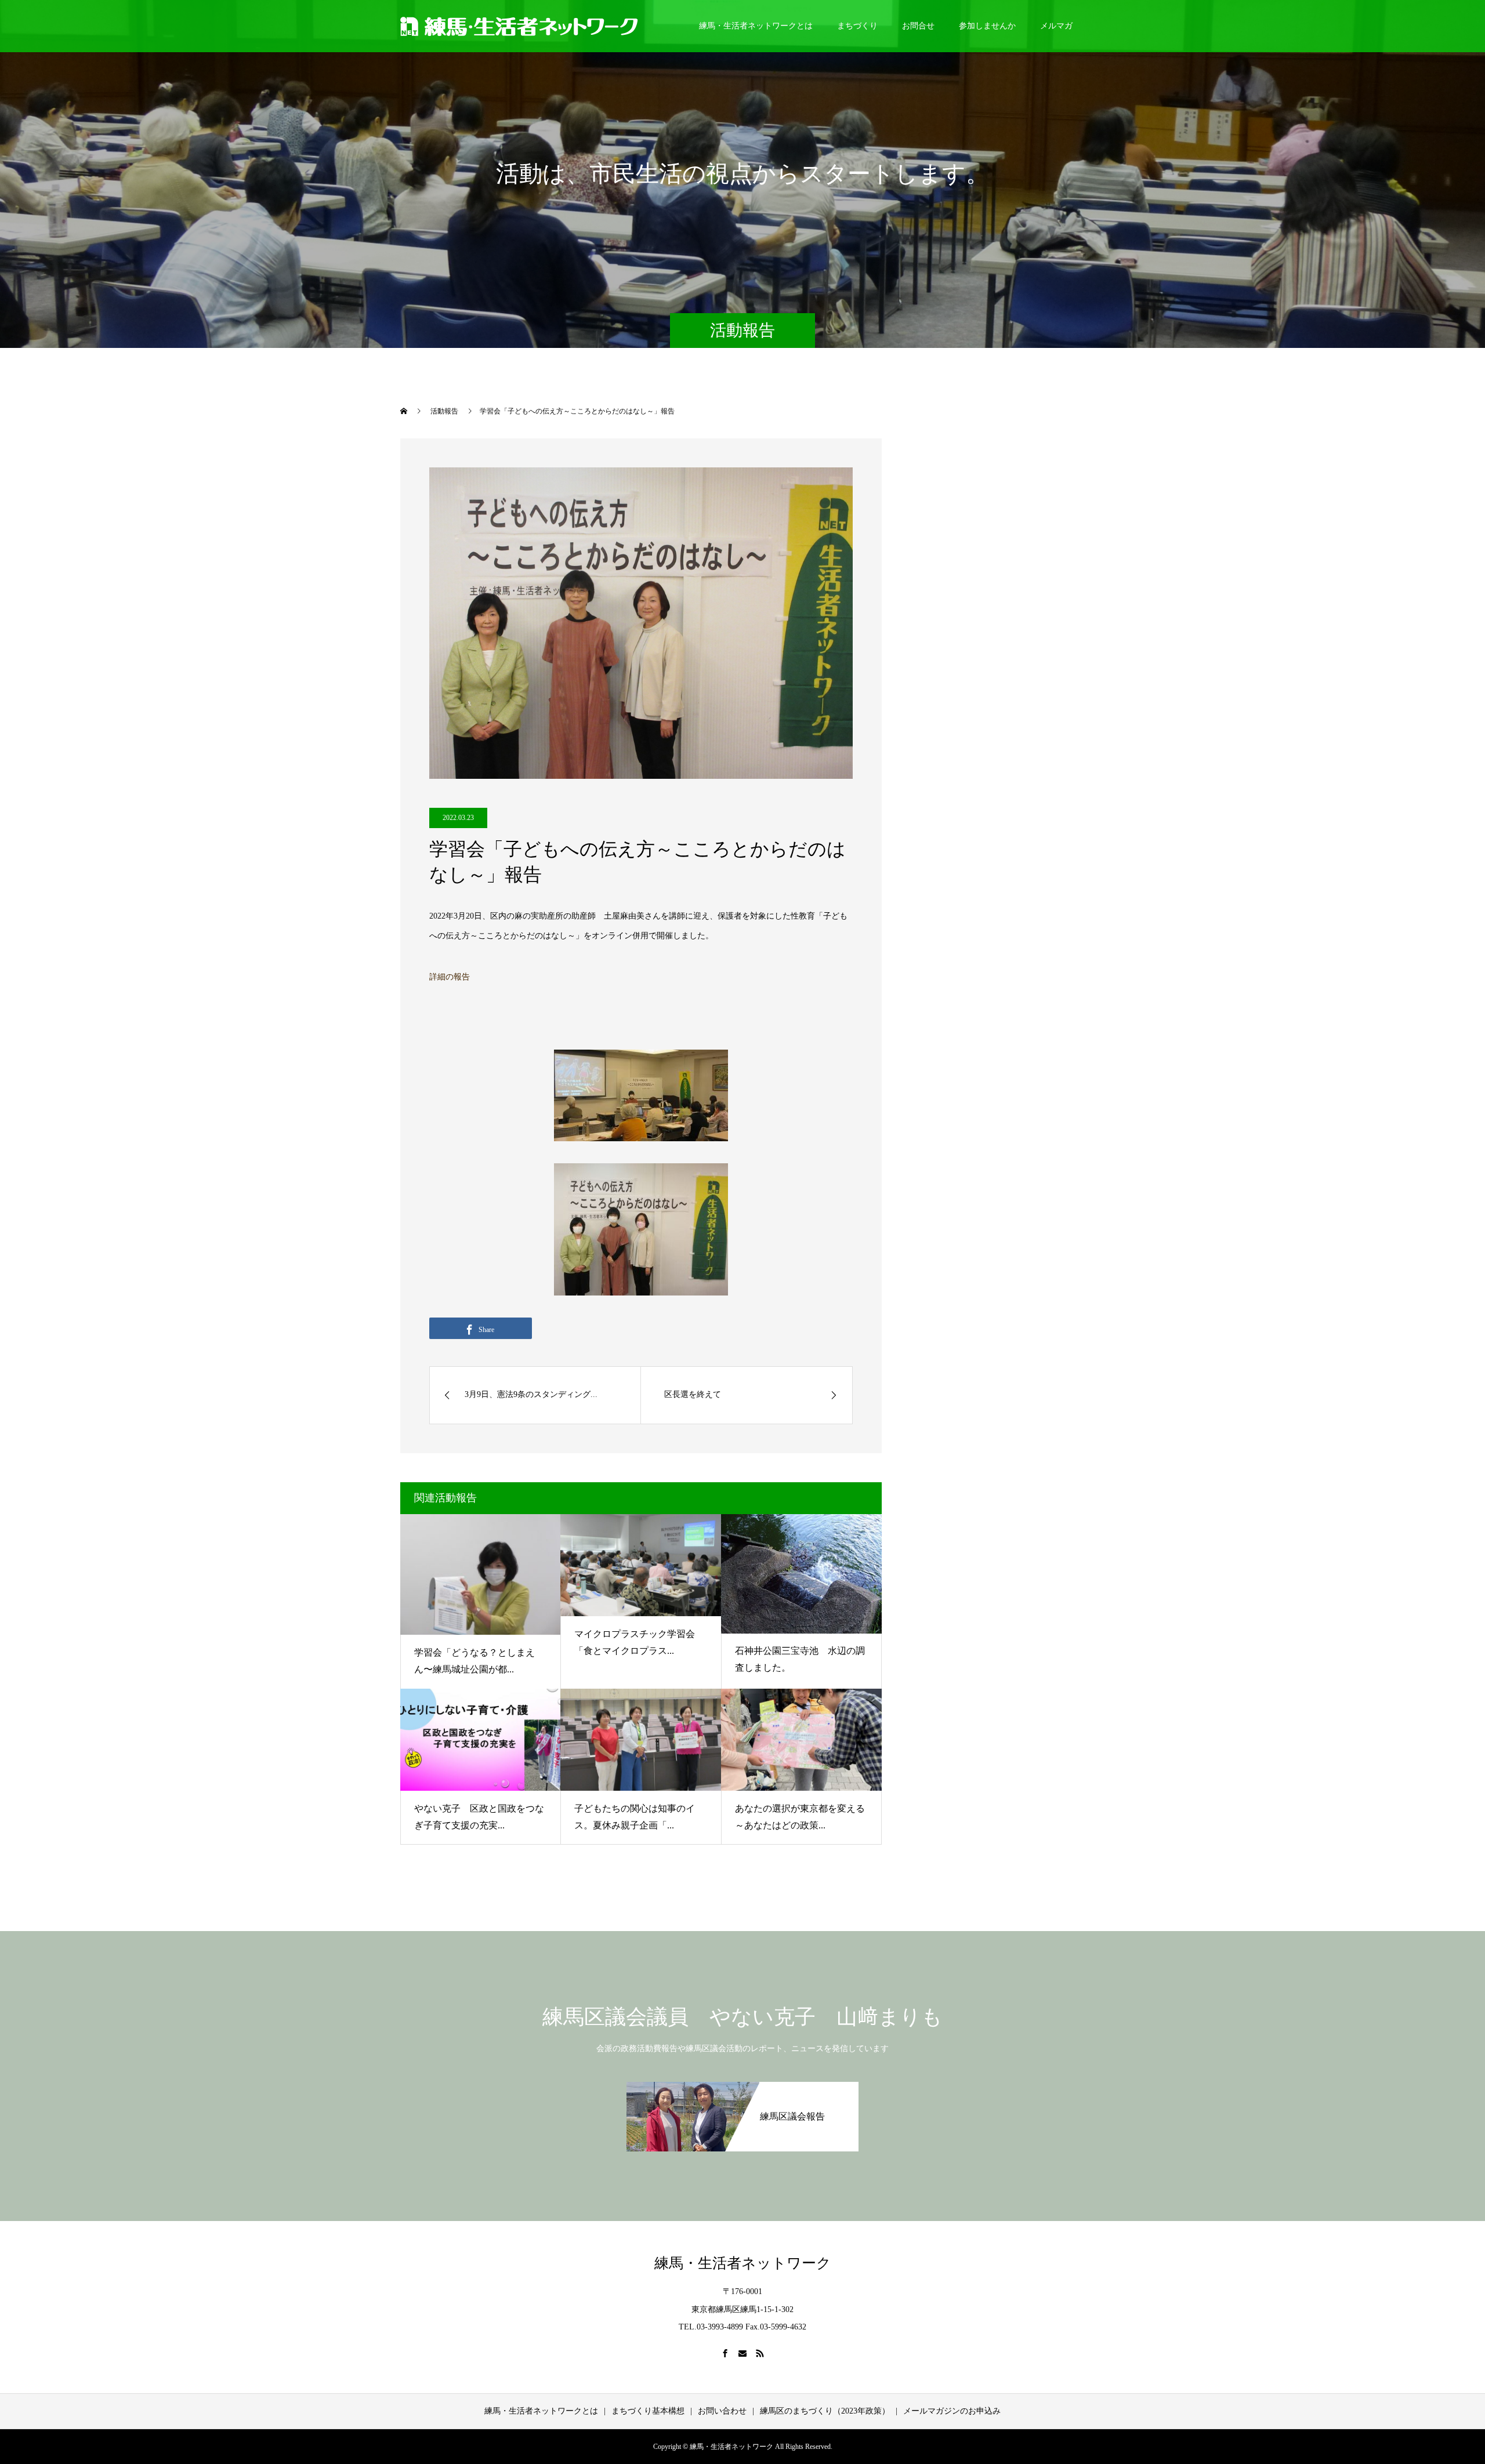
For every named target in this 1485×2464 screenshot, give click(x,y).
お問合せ (918, 26)
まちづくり (857, 26)
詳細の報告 (450, 977)
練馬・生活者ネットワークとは (756, 26)
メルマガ (1056, 26)
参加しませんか (987, 26)
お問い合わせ (722, 2411)
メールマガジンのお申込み (952, 2411)
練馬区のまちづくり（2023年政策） (825, 2411)
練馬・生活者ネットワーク (743, 2263)
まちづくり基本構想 (648, 2411)
